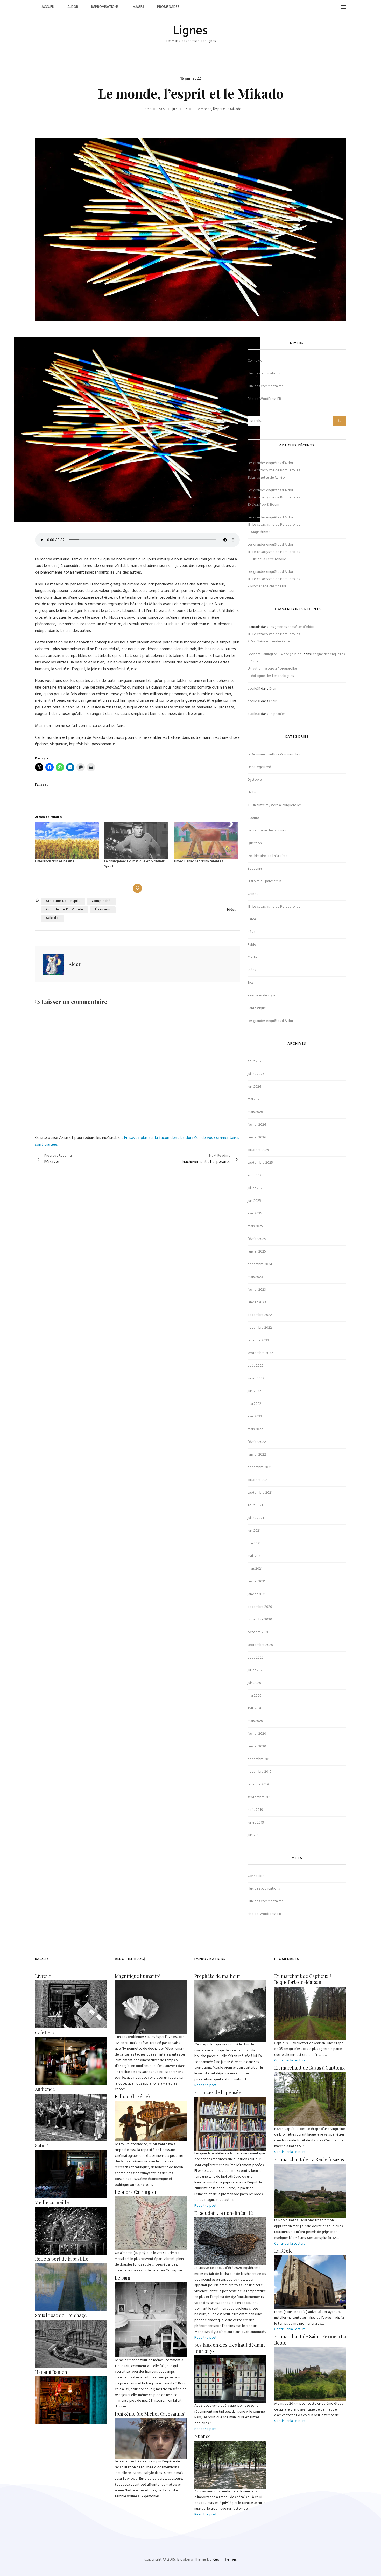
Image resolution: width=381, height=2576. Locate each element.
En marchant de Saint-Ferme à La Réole (310, 2339)
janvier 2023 (257, 1302)
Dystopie (255, 780)
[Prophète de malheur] (230, 1983)
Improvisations (105, 7)
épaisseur (103, 910)
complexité (101, 901)
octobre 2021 (258, 1480)
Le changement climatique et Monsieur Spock (135, 864)
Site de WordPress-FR (264, 399)
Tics (250, 983)
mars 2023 (255, 1277)
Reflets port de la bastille (62, 2259)
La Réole (283, 2251)
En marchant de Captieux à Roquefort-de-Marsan (303, 1979)
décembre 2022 (260, 1315)
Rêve (252, 932)
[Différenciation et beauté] (67, 841)
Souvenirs (255, 869)
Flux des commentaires (265, 386)
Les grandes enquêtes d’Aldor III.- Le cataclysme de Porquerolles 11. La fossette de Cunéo (274, 470)
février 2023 (257, 1290)
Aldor (73, 7)
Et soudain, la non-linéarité (224, 2213)
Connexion (256, 361)
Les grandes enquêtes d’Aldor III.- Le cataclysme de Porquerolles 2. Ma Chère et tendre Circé (281, 634)
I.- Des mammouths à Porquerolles (274, 754)
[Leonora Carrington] (151, 2199)
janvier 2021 (256, 1594)
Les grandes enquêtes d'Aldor (270, 1021)
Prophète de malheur (217, 1976)
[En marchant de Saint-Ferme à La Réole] (310, 2350)
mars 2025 (255, 1226)
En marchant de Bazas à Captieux (309, 2068)
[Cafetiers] (71, 2040)
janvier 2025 (257, 1252)
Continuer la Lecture (290, 2061)
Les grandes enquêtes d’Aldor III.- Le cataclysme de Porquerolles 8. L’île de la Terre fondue (274, 552)
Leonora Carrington (136, 2192)
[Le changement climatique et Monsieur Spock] (136, 841)
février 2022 (257, 1442)
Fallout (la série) (132, 2096)
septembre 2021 (260, 1493)
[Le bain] (151, 2285)
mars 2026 (255, 1112)
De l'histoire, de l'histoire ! (267, 856)
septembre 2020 (260, 1645)
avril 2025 (255, 1214)
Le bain (123, 2278)
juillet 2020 (256, 1670)
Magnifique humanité (138, 1976)
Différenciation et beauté (55, 861)
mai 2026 (254, 1099)
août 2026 (255, 1061)
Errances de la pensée (218, 2092)
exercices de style (262, 996)
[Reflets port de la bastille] (71, 2266)
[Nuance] (230, 2444)
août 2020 (256, 1658)
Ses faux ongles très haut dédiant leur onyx (230, 2348)
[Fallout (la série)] (151, 2104)
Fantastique (257, 1008)
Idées (231, 910)
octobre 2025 (258, 1150)
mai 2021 (254, 1543)
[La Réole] (310, 2258)
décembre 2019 (260, 1759)
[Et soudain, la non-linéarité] (230, 2220)
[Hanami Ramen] (71, 2379)
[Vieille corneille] (71, 2209)
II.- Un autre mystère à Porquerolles (274, 805)
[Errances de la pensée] (230, 2100)
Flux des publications (264, 374)
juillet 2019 (256, 1823)
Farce (252, 919)
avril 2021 (255, 1556)
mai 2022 (254, 1404)
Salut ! (42, 2146)
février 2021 (256, 1582)
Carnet (253, 894)
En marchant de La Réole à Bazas (309, 2159)
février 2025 (257, 1239)
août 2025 (255, 1175)
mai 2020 (255, 1696)
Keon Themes (225, 2560)
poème (253, 818)
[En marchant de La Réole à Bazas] (310, 2166)
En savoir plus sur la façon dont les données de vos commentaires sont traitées (137, 1141)
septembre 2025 (260, 1163)
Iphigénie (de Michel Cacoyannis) (150, 2414)
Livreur (43, 1976)
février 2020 (257, 1734)
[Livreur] (71, 1983)
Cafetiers (45, 2032)
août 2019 (255, 1810)
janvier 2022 (257, 1455)
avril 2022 (255, 1417)
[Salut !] (71, 2153)
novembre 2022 (260, 1328)
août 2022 (255, 1366)
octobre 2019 (258, 1785)
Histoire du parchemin (264, 881)
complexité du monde (65, 910)
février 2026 (257, 1125)
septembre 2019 (260, 1797)
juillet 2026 (256, 1074)
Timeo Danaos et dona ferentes (198, 861)
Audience (45, 2089)
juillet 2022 (256, 1379)
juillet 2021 (256, 1518)
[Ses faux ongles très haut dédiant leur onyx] (230, 2358)
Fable (252, 945)
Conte (252, 957)
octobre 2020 (258, 1632)
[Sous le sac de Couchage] (71, 2323)
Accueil (48, 7)
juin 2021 (254, 1531)
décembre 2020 (260, 1607)
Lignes (190, 31)
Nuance (203, 2436)
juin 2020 (254, 1683)
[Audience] (71, 2096)
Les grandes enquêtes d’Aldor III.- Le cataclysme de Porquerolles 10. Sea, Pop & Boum (274, 498)
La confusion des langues (267, 831)
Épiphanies (277, 714)
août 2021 (255, 1505)
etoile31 (254, 689)
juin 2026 (254, 1087)
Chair (273, 689)
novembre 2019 (260, 1772)
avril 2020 (255, 1708)
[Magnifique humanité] (151, 1983)
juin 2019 (254, 1835)
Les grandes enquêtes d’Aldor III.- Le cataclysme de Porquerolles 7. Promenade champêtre (274, 579)
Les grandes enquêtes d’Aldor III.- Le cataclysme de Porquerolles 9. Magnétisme (274, 525)
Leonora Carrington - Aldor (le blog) (275, 654)
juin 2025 (254, 1201)
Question (255, 843)
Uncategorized (259, 767)
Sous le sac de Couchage (61, 2315)
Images (138, 7)
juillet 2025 (256, 1188)
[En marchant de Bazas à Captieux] (310, 2075)
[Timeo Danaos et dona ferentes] (206, 841)
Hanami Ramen (51, 2372)
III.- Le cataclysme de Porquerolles (274, 907)
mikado (52, 918)
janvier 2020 (257, 1746)
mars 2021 (255, 1569)
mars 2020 (255, 1721)
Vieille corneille (52, 2202)
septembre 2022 (260, 1353)
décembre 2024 (260, 1264)
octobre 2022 (258, 1340)
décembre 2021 (259, 1467)
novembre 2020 (260, 1620)
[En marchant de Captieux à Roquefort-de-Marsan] (310, 1989)
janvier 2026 (257, 1137)
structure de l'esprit (63, 901)
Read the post (206, 2085)
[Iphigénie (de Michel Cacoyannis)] (151, 2421)
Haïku (252, 793)
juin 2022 (254, 1391)
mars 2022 (255, 1429)
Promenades (168, 7)
